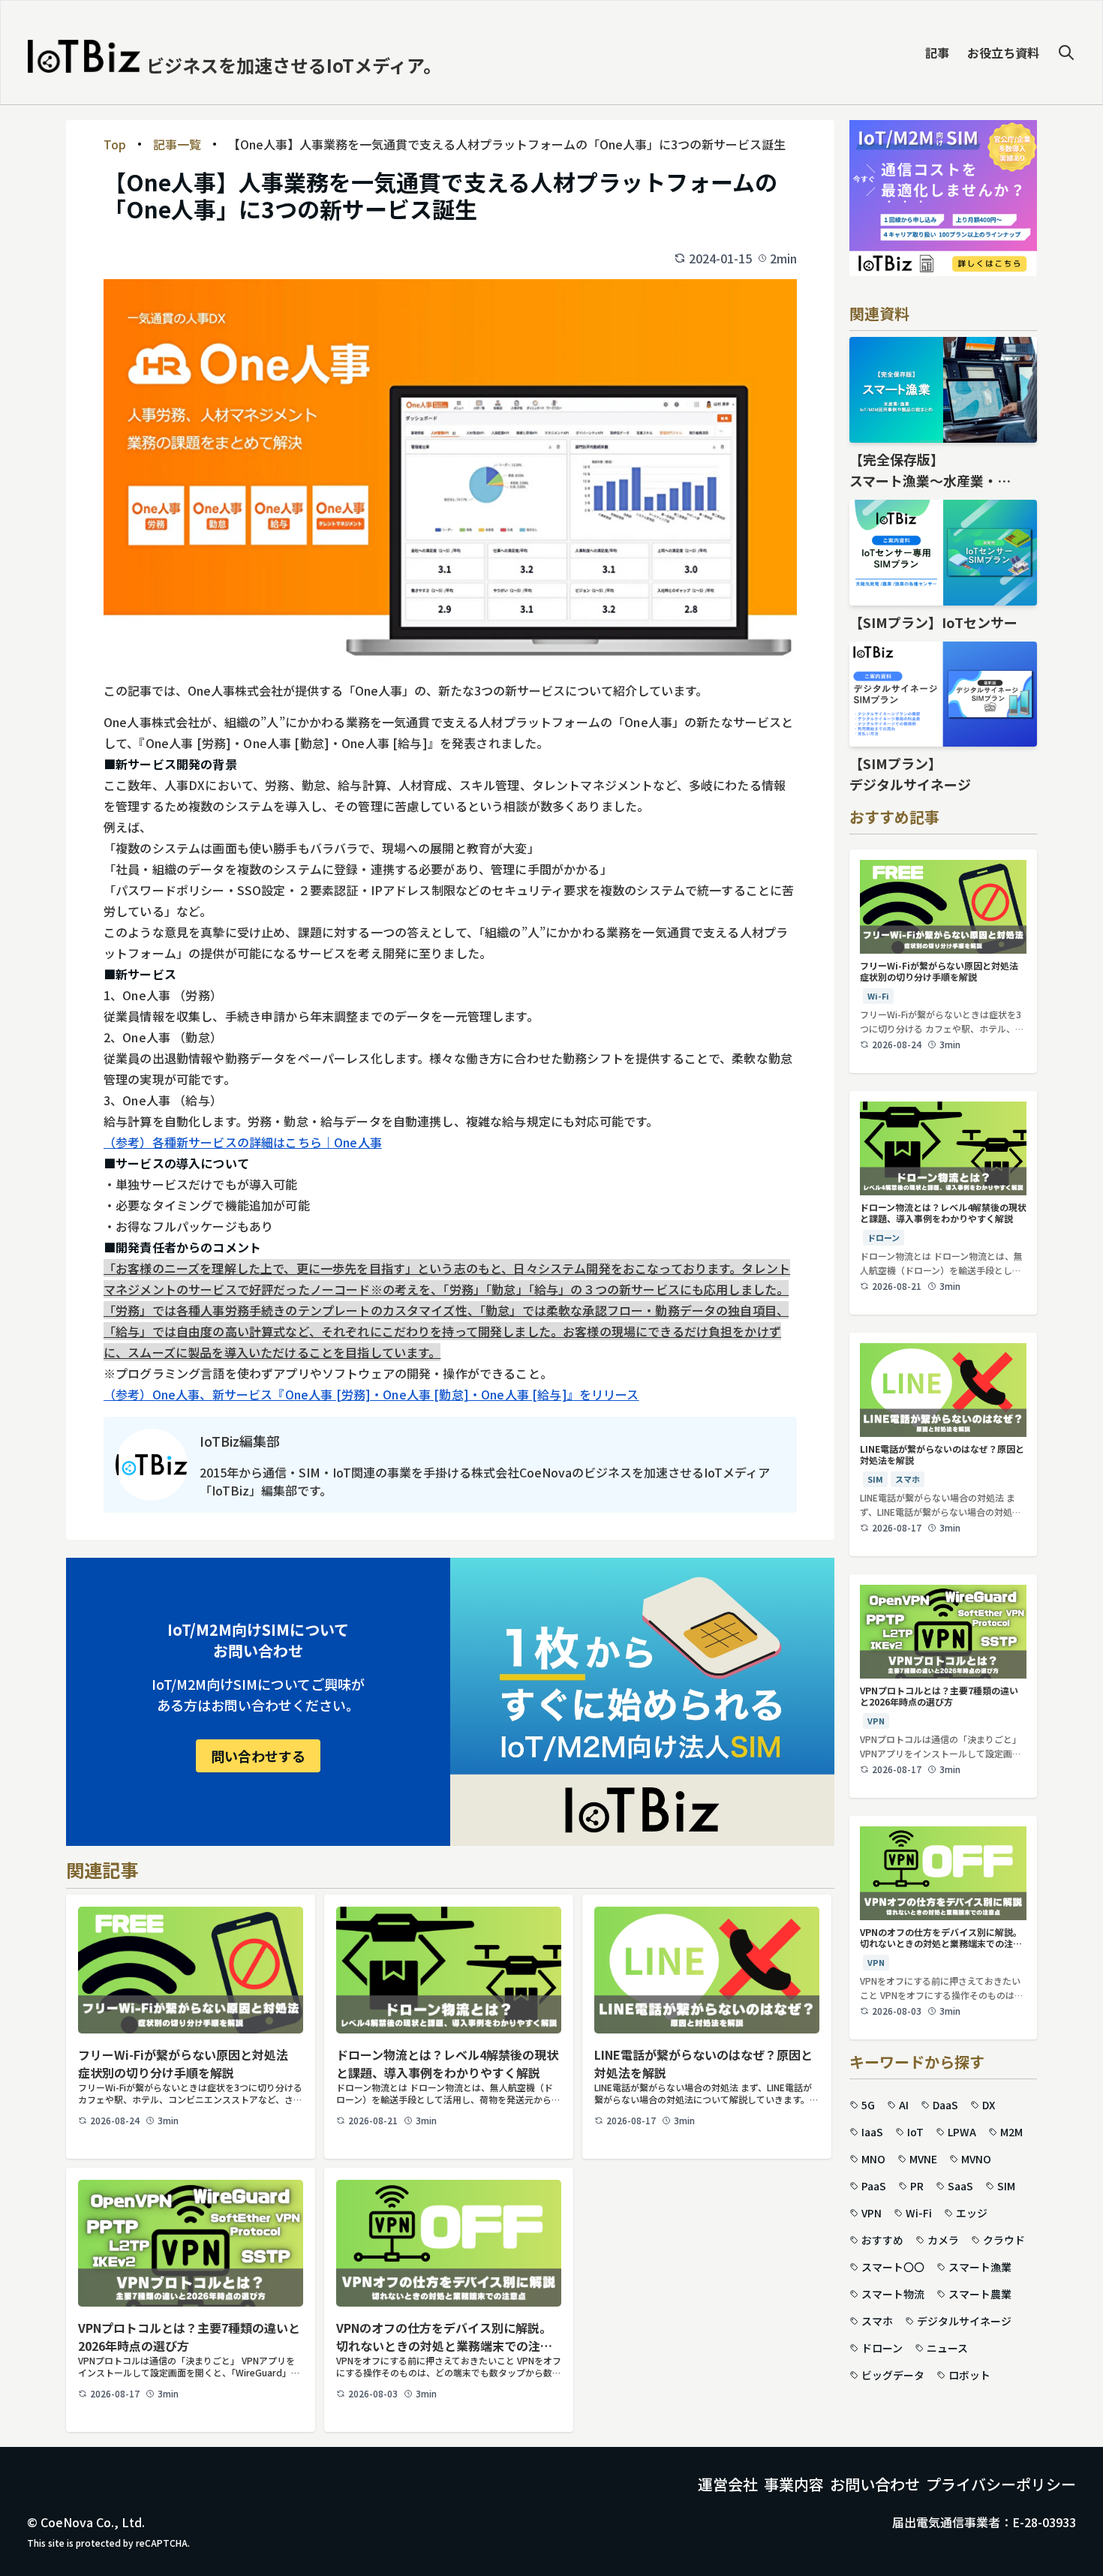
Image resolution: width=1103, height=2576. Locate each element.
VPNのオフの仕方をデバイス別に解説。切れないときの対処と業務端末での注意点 (444, 2337)
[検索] (1066, 53)
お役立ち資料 (1003, 53)
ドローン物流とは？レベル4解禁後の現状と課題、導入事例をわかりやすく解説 (447, 2064)
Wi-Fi (878, 996)
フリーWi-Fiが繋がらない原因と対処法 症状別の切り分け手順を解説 (189, 2064)
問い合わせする (258, 1756)
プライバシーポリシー (1001, 2484)
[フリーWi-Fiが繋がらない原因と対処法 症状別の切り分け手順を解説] (191, 1970)
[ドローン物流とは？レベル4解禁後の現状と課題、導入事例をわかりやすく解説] (449, 1970)
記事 (937, 53)
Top (115, 144)
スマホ (908, 1479)
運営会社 (728, 2484)
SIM (875, 1479)
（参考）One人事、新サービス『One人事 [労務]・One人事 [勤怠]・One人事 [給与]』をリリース (371, 1394)
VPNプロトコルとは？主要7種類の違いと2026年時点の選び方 (189, 2337)
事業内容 (794, 2484)
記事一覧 (177, 144)
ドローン (884, 1237)
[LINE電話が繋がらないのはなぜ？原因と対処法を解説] (707, 1970)
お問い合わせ (875, 2484)
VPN (876, 1721)
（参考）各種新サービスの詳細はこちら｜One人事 (243, 1142)
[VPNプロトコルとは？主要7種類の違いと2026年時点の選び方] (191, 2243)
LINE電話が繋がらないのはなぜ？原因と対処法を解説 (703, 2064)
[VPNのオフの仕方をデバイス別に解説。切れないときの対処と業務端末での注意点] (449, 2243)
